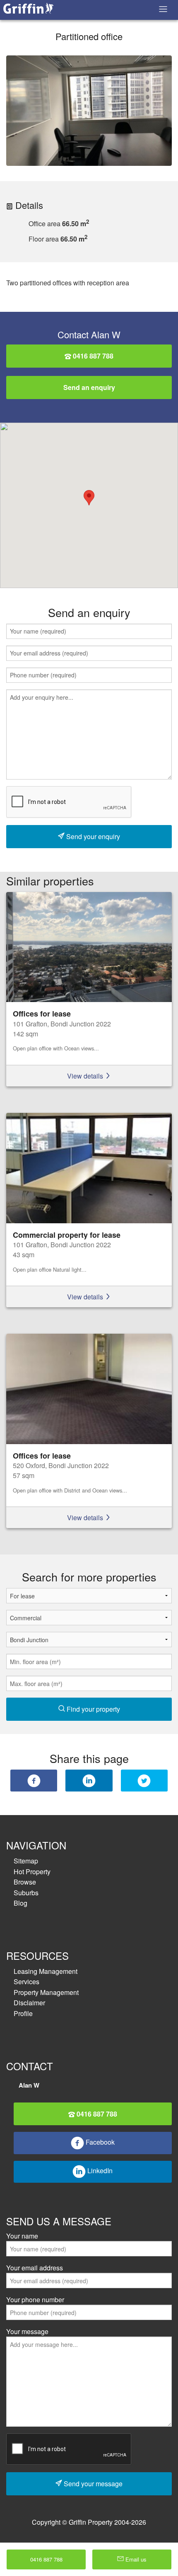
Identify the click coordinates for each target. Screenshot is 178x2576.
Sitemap (26, 1861)
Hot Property (32, 1872)
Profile (23, 2013)
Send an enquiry (89, 387)
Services (26, 1982)
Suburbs (26, 1893)
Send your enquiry (92, 836)
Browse (25, 1882)
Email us (135, 2559)
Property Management (46, 1992)
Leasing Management (46, 1971)
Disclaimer (29, 2003)
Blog (20, 1903)
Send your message (92, 2484)
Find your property (93, 1709)
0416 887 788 (92, 356)
